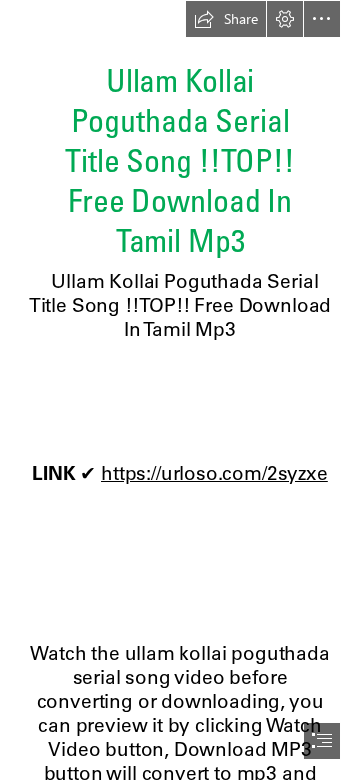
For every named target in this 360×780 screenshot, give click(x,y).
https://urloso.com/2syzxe (214, 473)
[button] (226, 19)
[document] (180, 390)
